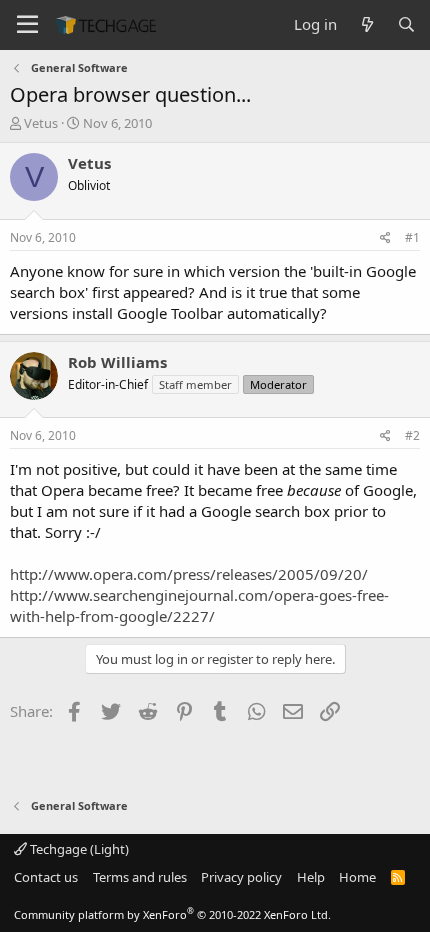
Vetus (41, 123)
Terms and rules (140, 877)
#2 (412, 435)
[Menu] (27, 25)
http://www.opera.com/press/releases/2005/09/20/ (189, 574)
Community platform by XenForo (172, 914)
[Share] (385, 238)
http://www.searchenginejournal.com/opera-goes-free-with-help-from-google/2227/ (199, 605)
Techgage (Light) (78, 849)
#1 (412, 237)
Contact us (46, 877)
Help (311, 877)
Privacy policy (241, 877)
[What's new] (366, 24)
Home (357, 877)
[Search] (406, 24)
